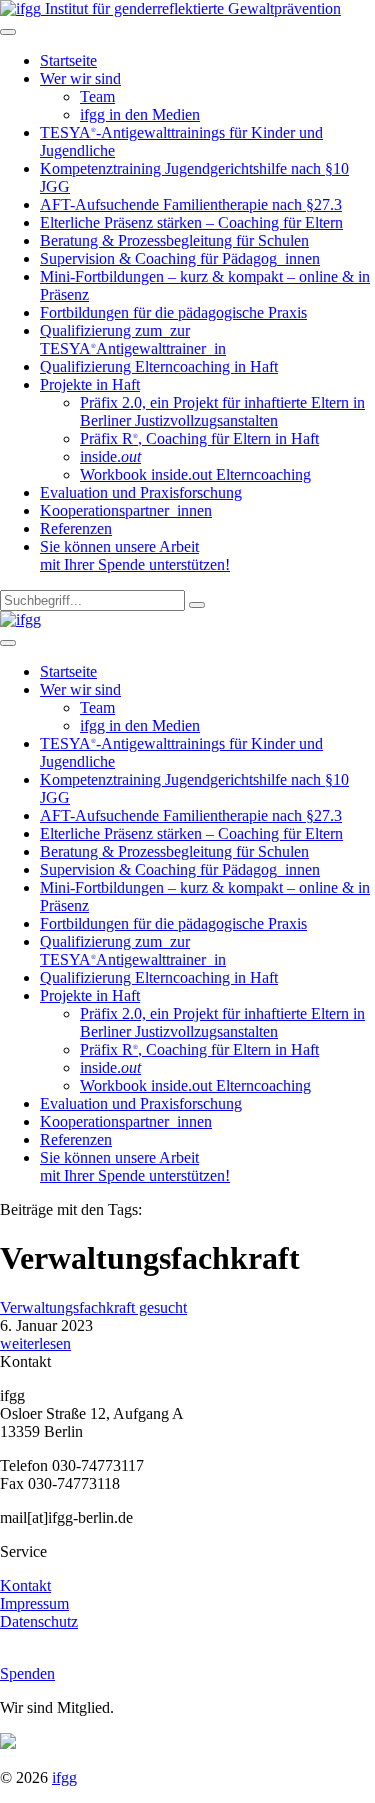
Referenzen (76, 528)
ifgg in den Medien (140, 114)
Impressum (34, 1603)
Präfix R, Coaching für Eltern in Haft (199, 438)
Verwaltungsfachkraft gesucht (93, 1307)
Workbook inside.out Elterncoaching (195, 474)
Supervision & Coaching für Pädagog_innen (180, 258)
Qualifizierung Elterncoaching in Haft (159, 366)
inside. (110, 456)
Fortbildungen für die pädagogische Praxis (173, 312)
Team (97, 96)
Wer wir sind (80, 78)
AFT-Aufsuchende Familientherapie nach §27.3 (191, 204)
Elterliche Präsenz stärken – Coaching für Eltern (191, 222)
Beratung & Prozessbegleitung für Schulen (174, 240)
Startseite (68, 60)
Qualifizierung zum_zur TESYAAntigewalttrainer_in (133, 339)
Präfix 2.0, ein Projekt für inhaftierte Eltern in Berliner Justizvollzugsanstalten (222, 411)
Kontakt (25, 1585)
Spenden (27, 1673)
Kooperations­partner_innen (126, 510)
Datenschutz (39, 1621)
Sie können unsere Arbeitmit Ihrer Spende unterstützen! (135, 555)
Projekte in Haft (90, 384)
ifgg (64, 1777)
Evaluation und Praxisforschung (141, 492)
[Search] (197, 605)
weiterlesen (35, 1343)
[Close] (8, 643)
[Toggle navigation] (8, 32)
